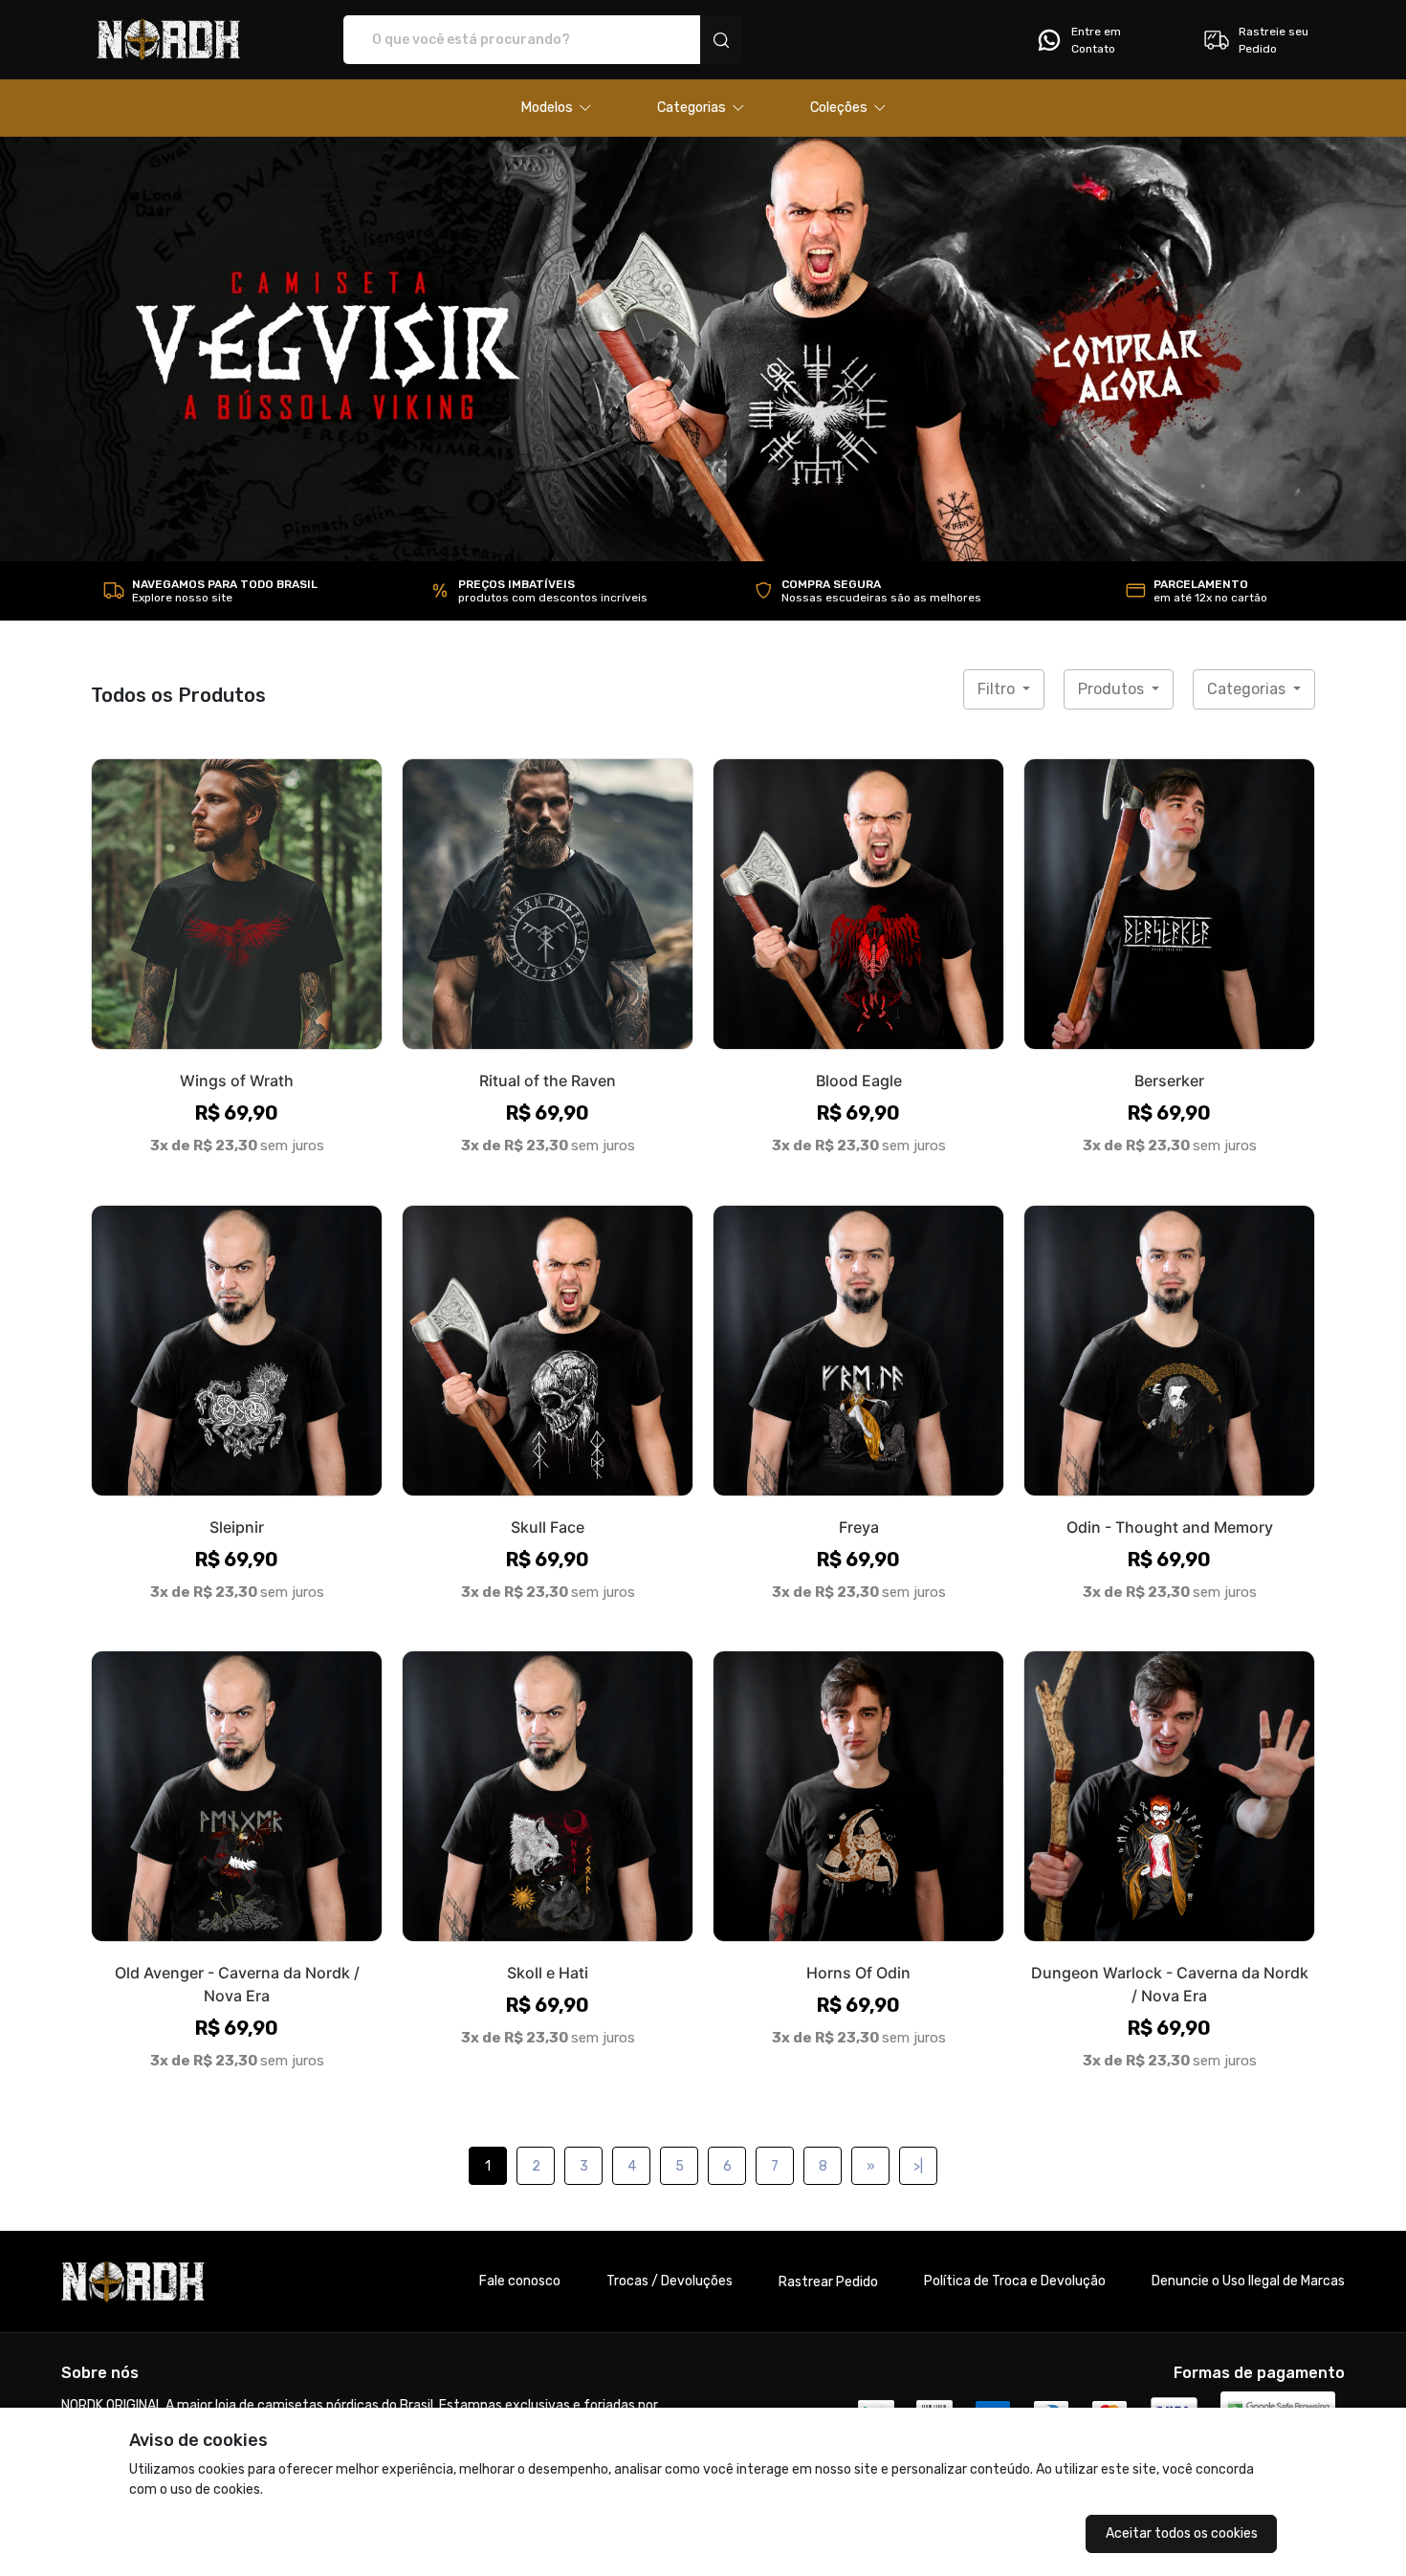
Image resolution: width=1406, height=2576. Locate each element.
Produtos (1113, 689)
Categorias (1248, 689)
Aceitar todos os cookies (1182, 2533)
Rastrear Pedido (828, 2282)
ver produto (237, 904)
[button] (556, 108)
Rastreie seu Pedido (1274, 40)
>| (918, 2166)
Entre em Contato (1096, 40)
